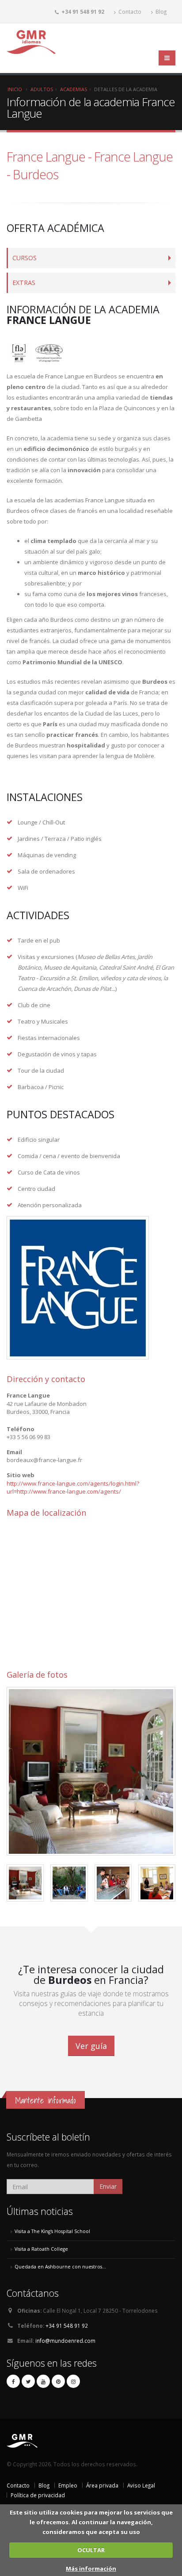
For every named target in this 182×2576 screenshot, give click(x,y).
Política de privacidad (38, 2495)
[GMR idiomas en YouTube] (43, 2381)
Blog (160, 12)
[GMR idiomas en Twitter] (28, 2381)
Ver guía (91, 2046)
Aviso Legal (141, 2485)
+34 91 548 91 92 (67, 2326)
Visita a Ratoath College (41, 2249)
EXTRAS (24, 283)
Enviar (108, 2186)
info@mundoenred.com (65, 2341)
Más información (91, 2568)
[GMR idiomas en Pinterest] (58, 2381)
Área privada (102, 2485)
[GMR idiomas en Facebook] (13, 2381)
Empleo (68, 2485)
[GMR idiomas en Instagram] (73, 2381)
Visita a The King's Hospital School (52, 2231)
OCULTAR (91, 2550)
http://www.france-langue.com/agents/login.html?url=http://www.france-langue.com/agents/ (73, 1488)
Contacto (129, 12)
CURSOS (25, 258)
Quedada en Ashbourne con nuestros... (60, 2267)
